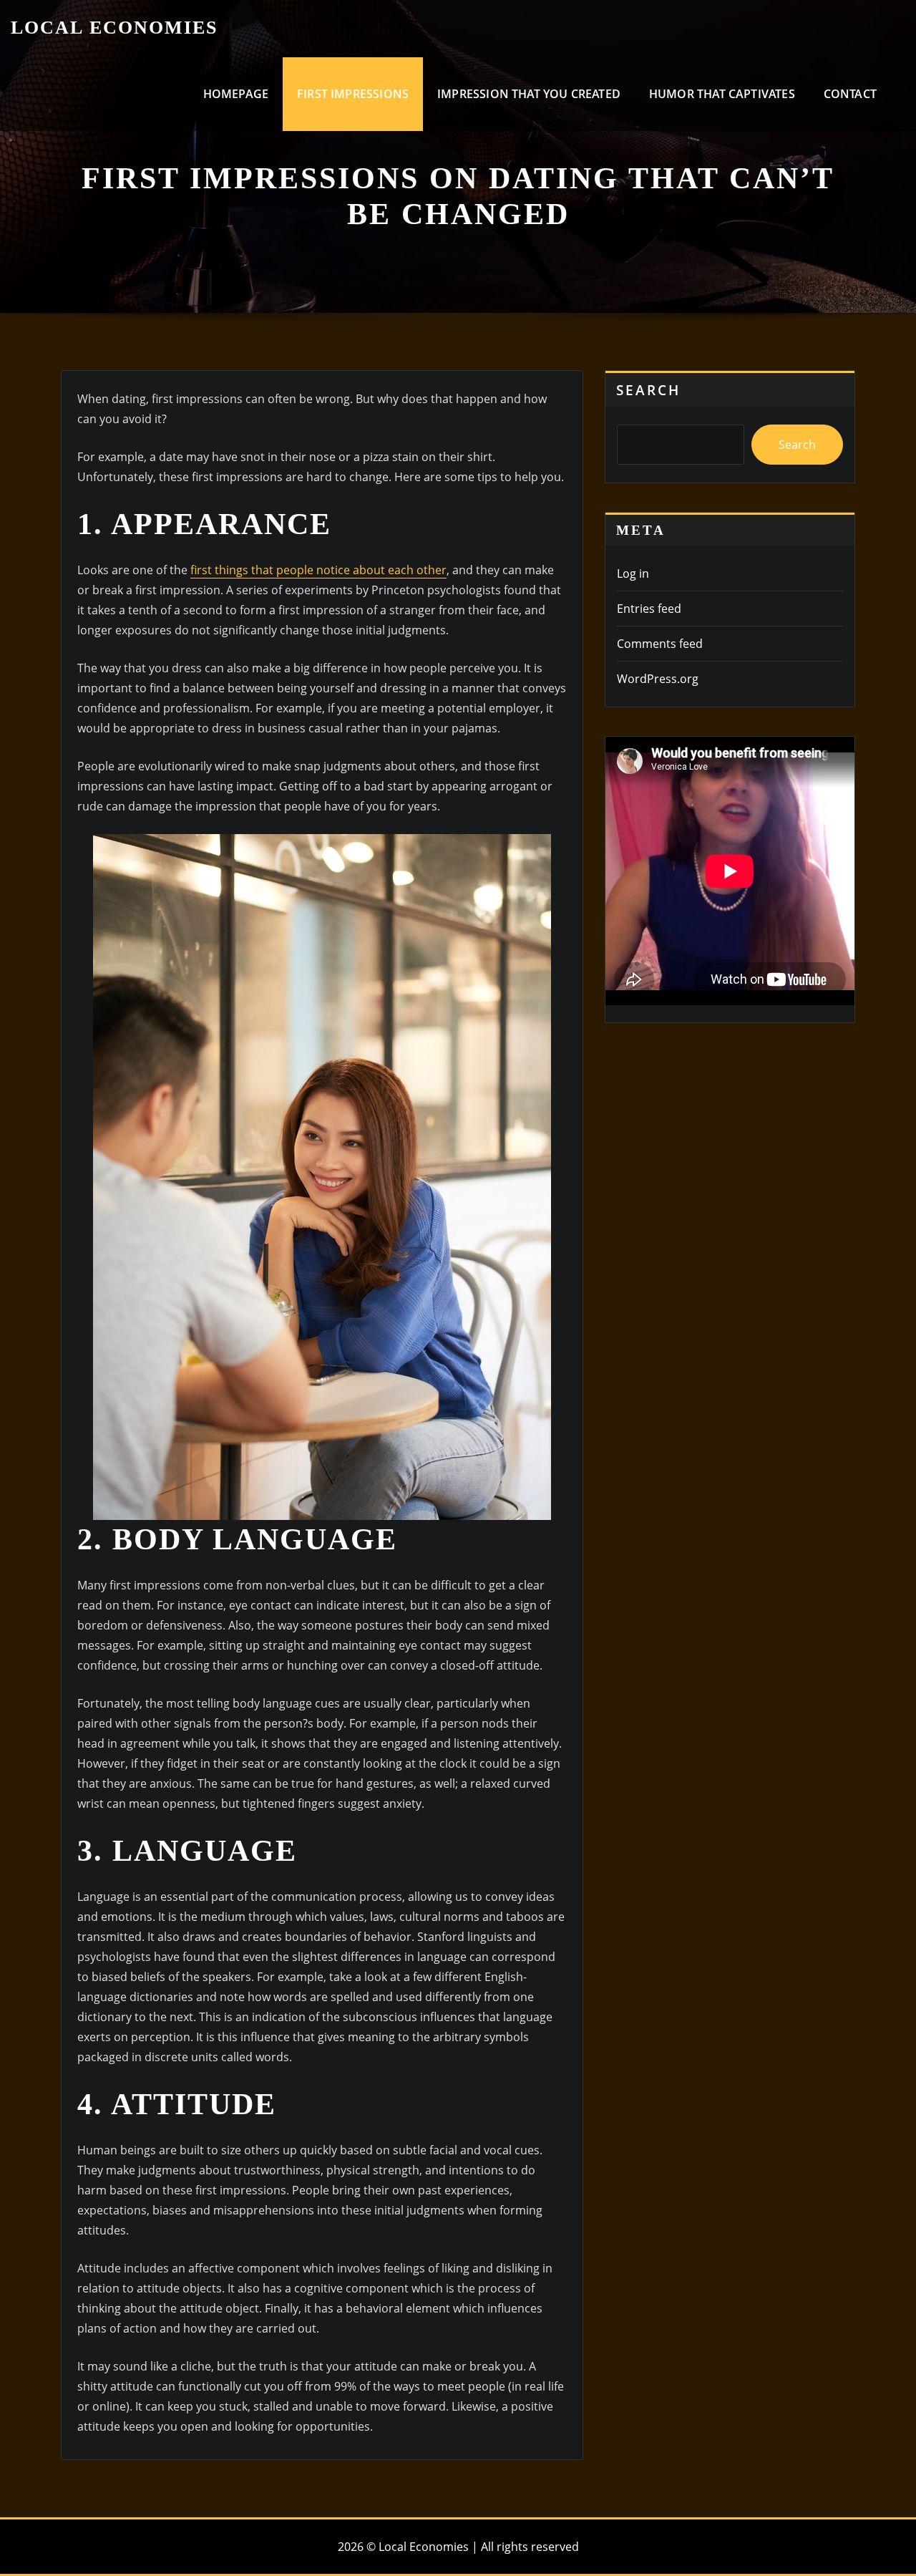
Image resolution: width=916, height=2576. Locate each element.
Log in (633, 573)
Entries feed (649, 609)
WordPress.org (658, 679)
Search (648, 390)
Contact (850, 94)
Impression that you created (529, 94)
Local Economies (114, 28)
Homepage (236, 94)
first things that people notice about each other (318, 570)
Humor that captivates (722, 94)
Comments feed (660, 644)
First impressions (353, 94)
